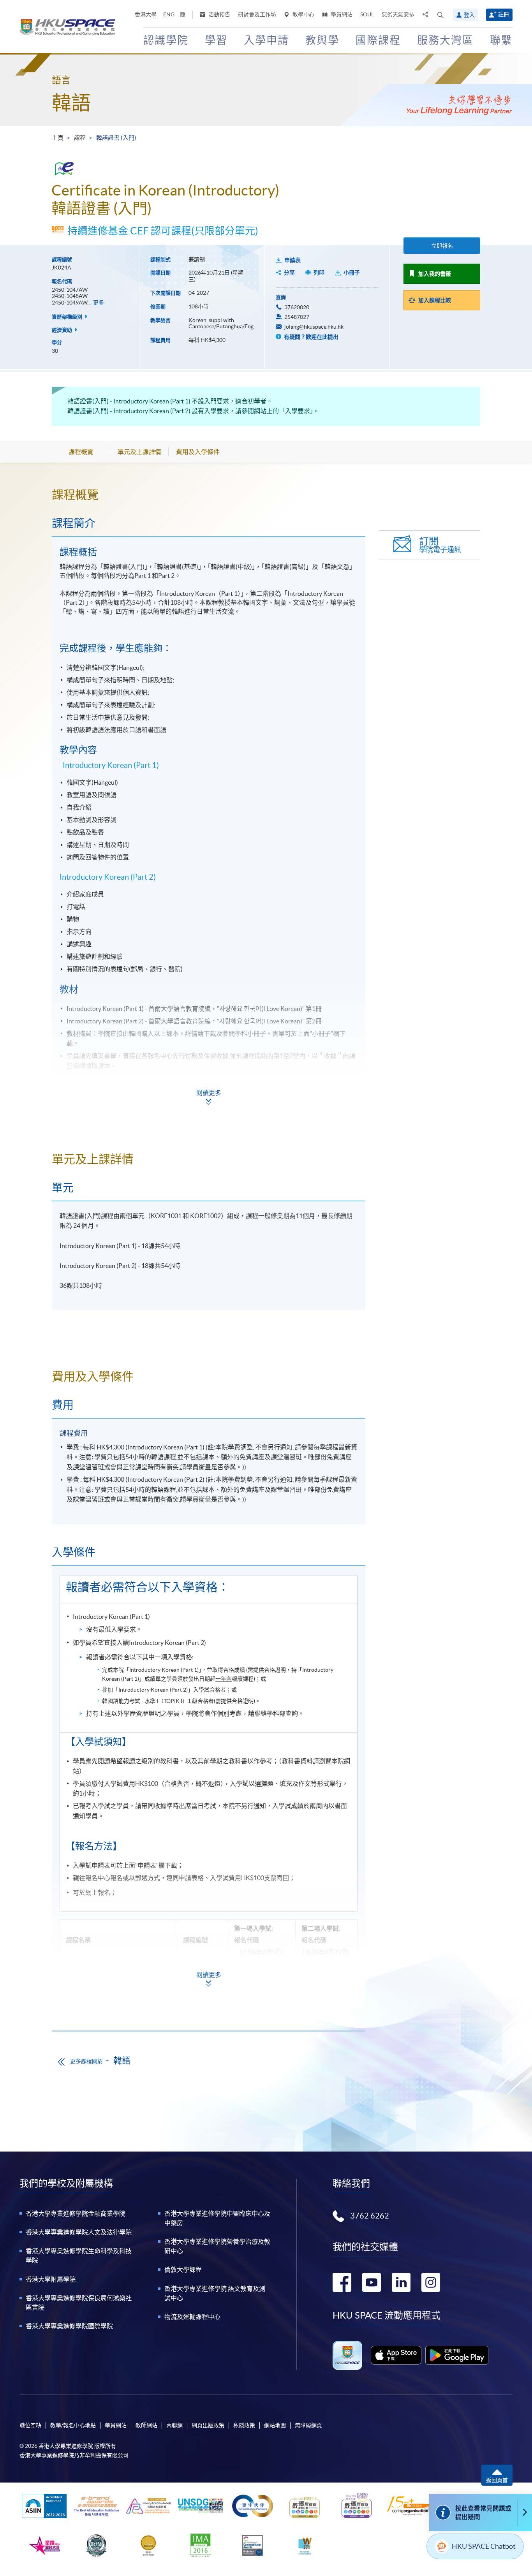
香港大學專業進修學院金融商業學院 (76, 2213)
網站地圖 (275, 2425)
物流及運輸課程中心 (192, 2317)
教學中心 (303, 14)
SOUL (367, 14)
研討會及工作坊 (257, 14)
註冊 (504, 14)
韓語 (71, 103)
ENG (169, 14)
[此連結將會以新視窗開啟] (396, 2355)
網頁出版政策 (208, 2425)
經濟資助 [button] (63, 330)
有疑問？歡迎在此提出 (311, 337)
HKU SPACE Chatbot (484, 2546)
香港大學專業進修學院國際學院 (69, 2326)
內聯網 (174, 2425)
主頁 (58, 138)
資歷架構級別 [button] (68, 317)
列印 (319, 273)
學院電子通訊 (440, 545)
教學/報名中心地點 (73, 2425)
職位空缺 (30, 2425)
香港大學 (146, 14)
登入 (469, 15)
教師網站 (146, 2425)
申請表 (292, 260)
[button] (440, 15)
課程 (80, 138)
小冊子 (352, 273)
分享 (289, 273)
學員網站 (341, 14)
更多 (99, 303)
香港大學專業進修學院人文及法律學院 (79, 2232)
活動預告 (219, 14)
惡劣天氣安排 (398, 14)
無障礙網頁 (308, 2425)
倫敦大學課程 (183, 2270)
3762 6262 (370, 2216)
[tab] (209, 495)
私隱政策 (244, 2425)
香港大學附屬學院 (51, 2279)
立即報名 (442, 246)
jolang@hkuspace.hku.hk (314, 327)
